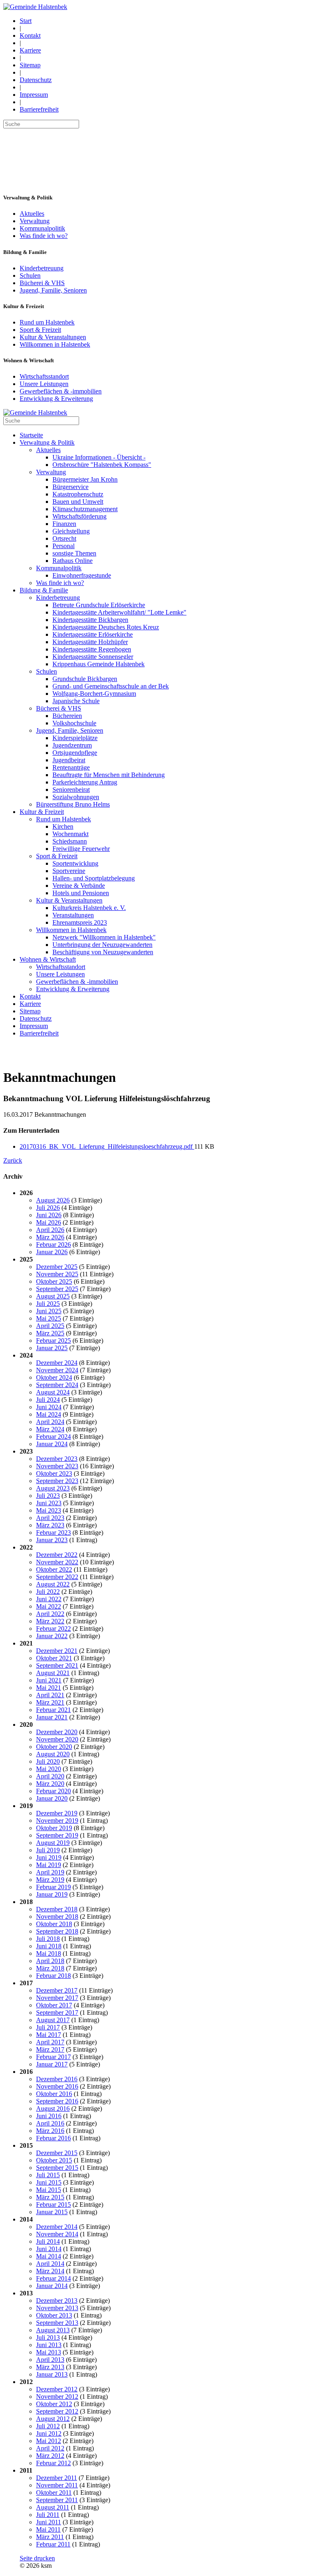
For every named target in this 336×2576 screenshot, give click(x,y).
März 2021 (50, 1702)
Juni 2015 (49, 2182)
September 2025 (57, 1289)
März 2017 (50, 2049)
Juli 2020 (48, 1761)
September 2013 (57, 2323)
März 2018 (50, 1968)
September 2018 (57, 1931)
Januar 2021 (52, 1717)
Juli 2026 (48, 1208)
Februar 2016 (53, 2138)
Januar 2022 (52, 1636)
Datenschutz (36, 80)
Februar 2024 (53, 1437)
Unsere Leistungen (44, 384)
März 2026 (50, 1237)
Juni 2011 (49, 2522)
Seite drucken (37, 2558)
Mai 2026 (49, 1222)
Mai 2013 (49, 2352)
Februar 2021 (53, 1710)
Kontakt (30, 35)
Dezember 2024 (57, 1363)
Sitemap (30, 65)
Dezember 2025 (57, 1267)
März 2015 (50, 2197)
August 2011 (53, 2507)
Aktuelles (32, 214)
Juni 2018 (49, 1946)
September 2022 (57, 1577)
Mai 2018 (49, 1953)
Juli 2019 (48, 1850)
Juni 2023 (49, 1503)
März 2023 (50, 1525)
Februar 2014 (53, 2278)
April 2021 (50, 1695)
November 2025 (57, 1274)
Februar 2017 (53, 2057)
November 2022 (57, 1562)
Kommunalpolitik (42, 228)
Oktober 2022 (54, 1569)
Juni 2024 (49, 1407)
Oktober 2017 (54, 2005)
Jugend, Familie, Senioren (53, 290)
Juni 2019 (49, 1857)
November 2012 (57, 2397)
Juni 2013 (49, 2345)
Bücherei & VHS (42, 283)
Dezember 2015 (57, 2153)
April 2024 (50, 1422)
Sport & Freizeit (40, 330)
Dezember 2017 (57, 1990)
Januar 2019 (52, 1894)
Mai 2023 (49, 1510)
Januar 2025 (52, 1348)
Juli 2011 (48, 2515)
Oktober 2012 (54, 2404)
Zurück (13, 1160)
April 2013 (50, 2360)
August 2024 (53, 1392)
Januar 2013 (52, 2374)
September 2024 (57, 1385)
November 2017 (57, 1998)
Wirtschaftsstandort (44, 376)
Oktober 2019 (54, 1828)
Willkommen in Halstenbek (55, 344)
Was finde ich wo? (44, 236)
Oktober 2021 (54, 1658)
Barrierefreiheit (39, 109)
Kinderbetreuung (42, 268)
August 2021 (53, 1673)
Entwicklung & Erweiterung (56, 399)
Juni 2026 (49, 1215)
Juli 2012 (48, 2426)
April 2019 (50, 1872)
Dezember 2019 (57, 1813)
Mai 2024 (49, 1414)
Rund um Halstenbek (47, 322)
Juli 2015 (48, 2175)
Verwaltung (35, 221)
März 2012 (50, 2456)
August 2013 (53, 2330)
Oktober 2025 (54, 1281)
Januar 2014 (52, 2286)
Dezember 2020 (57, 1732)
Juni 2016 (49, 2116)
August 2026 (53, 1200)
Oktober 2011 (54, 2493)
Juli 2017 (48, 2027)
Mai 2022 (49, 1606)
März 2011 (50, 2537)
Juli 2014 (48, 2241)
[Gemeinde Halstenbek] (35, 7)
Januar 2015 (52, 2212)
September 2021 (57, 1665)
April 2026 (50, 1230)
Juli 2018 (48, 1939)
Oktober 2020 (54, 1747)
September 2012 (57, 2411)
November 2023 (57, 1466)
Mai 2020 (49, 1769)
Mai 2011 (48, 2529)
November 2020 (57, 1739)
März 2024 (50, 1429)
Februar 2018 (53, 1976)
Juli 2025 (48, 1304)
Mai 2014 (49, 2256)
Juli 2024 (48, 1400)
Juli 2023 (48, 1496)
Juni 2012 (49, 2433)
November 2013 (57, 2308)
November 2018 (57, 1917)
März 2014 (50, 2271)
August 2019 (53, 1843)
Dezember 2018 (57, 1909)
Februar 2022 (53, 1629)
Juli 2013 (48, 2337)
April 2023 (50, 1518)
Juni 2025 (49, 1311)
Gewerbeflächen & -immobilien (61, 391)
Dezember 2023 (57, 1459)
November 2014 (57, 2234)
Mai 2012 (49, 2441)
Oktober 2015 (54, 2160)
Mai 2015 (49, 2190)
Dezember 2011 (57, 2478)
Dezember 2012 (57, 2389)
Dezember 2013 (57, 2301)
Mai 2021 (49, 1688)
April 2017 (50, 2042)
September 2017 (57, 2013)
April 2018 (50, 1961)
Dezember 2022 (57, 1555)
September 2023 (57, 1481)
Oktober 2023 (54, 1473)
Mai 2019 (49, 1865)
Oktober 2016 (54, 2094)
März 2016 (50, 2131)
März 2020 (50, 1784)
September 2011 (57, 2500)
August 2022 (53, 1584)
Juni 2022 (49, 1599)
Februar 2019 (53, 1887)
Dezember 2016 (57, 2079)
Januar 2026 (52, 1252)
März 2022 (50, 1621)
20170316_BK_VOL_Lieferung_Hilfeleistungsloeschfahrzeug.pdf (107, 1146)
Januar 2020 (52, 1798)
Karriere (30, 50)
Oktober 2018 (54, 1924)
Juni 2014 (49, 2249)
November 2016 (57, 2086)
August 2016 (53, 2109)
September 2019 (57, 1835)
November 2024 (57, 1370)
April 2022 (50, 1614)
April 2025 (50, 1326)
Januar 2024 (52, 1444)
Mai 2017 (49, 2035)
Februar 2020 (53, 1791)
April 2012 (50, 2448)
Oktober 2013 (54, 2315)
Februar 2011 (53, 2544)
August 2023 (53, 1488)
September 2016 (57, 2101)
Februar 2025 (53, 1341)
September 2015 (57, 2168)
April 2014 (50, 2264)
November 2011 (57, 2485)
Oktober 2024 (54, 1377)
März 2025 (50, 1333)
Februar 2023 (53, 1533)
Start (26, 21)
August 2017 (53, 2020)
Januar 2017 (52, 2064)
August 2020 (53, 1754)
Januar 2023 (52, 1540)
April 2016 (50, 2123)
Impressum (34, 95)
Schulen (30, 275)
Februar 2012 (53, 2463)
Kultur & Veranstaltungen (53, 337)
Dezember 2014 (57, 2227)
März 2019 (50, 1880)
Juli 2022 (48, 1592)
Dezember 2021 (57, 1651)
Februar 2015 (53, 2205)
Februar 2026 (53, 1245)
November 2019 (57, 1821)
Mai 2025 (49, 1318)
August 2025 (53, 1296)
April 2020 (50, 1776)
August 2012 (53, 2419)
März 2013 (50, 2367)
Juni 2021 (49, 1680)
